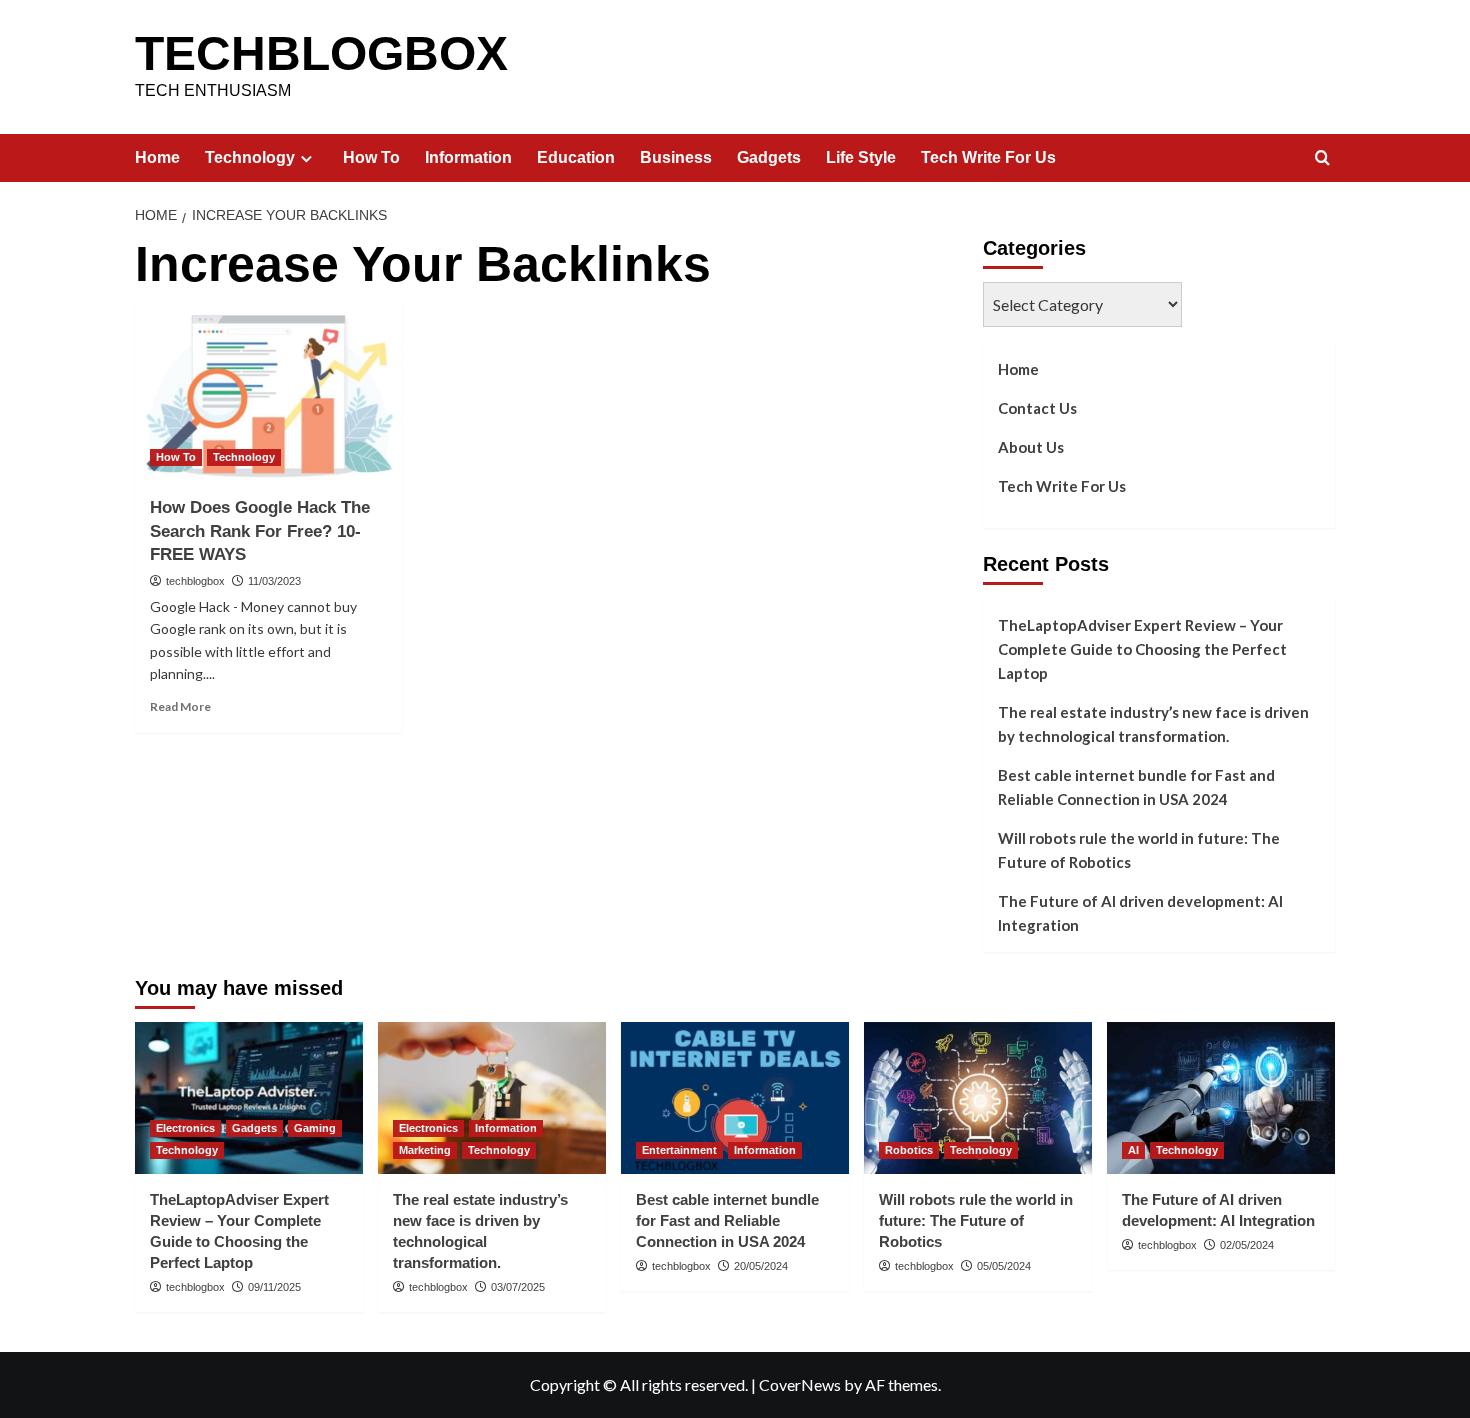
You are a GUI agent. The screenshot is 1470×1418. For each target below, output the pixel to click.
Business (676, 157)
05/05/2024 (1004, 1266)
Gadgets (769, 157)
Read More (180, 706)
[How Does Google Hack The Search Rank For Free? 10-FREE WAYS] (268, 391)
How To (371, 157)
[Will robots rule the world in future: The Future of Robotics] (978, 1098)
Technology (250, 157)
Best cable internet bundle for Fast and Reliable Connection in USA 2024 (1136, 787)
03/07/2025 (518, 1287)
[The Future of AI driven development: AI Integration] (1221, 1098)
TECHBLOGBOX (321, 53)
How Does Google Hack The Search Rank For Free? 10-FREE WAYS (260, 531)
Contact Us (1037, 408)
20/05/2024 (761, 1266)
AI (1133, 1150)
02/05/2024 (1247, 1245)
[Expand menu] (306, 158)
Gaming (315, 1128)
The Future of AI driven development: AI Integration (1140, 913)
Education (576, 157)
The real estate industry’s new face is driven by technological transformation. (1153, 724)
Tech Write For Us (988, 157)
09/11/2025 (274, 1287)
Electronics (185, 1128)
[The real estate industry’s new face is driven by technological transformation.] (492, 1098)
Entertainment (679, 1150)
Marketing (425, 1150)
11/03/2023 (274, 581)
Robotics (909, 1150)
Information (468, 157)
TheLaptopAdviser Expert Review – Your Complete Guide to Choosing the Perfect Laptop (1142, 649)
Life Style (861, 157)
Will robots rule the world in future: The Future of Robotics (1139, 850)
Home (157, 157)
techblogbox (195, 581)
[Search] (1322, 158)
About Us (1031, 447)
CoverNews (800, 1384)
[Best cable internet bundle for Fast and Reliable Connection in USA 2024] (735, 1098)
